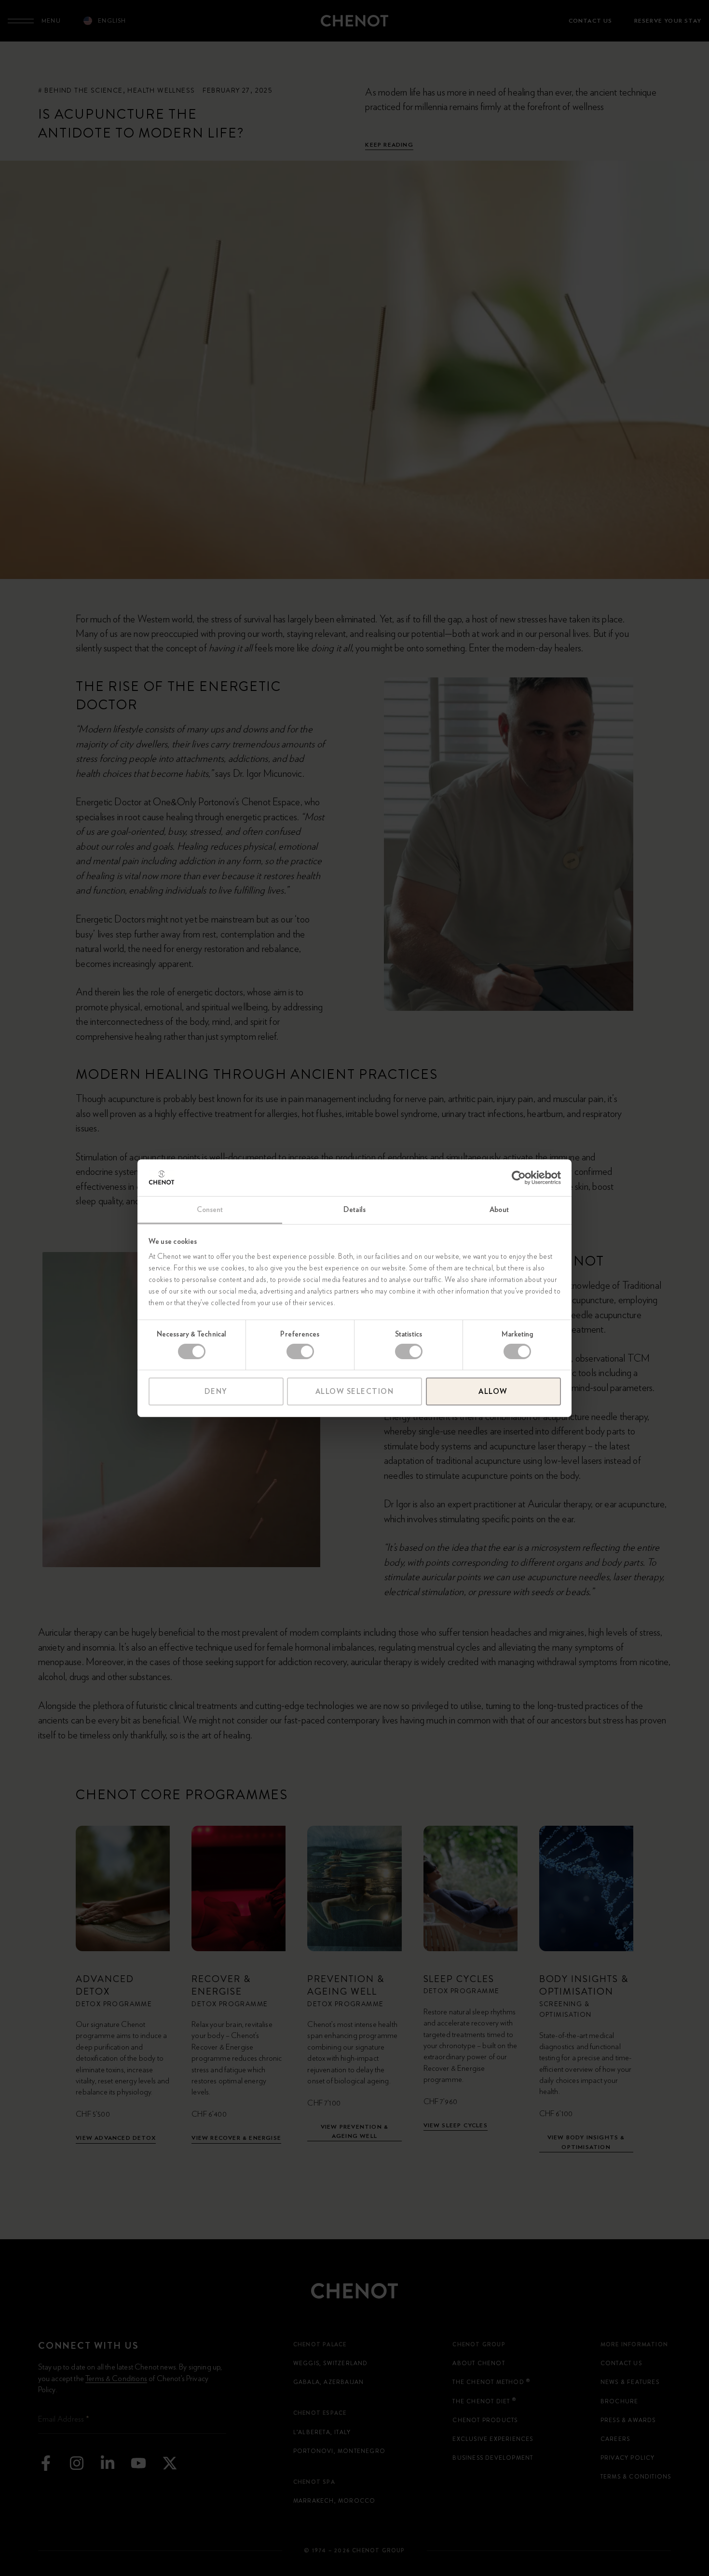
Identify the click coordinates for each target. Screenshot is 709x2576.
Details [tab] (354, 1210)
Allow (493, 1391)
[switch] (300, 1351)
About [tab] (499, 1210)
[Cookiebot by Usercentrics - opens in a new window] (519, 1178)
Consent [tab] (210, 1210)
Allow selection (355, 1391)
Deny (216, 1391)
